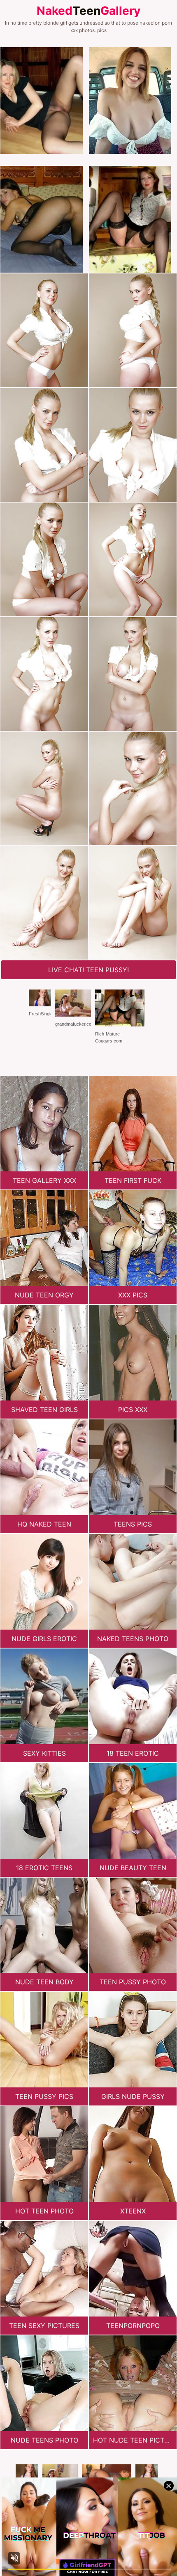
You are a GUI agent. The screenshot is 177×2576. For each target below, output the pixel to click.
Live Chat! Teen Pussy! (88, 970)
